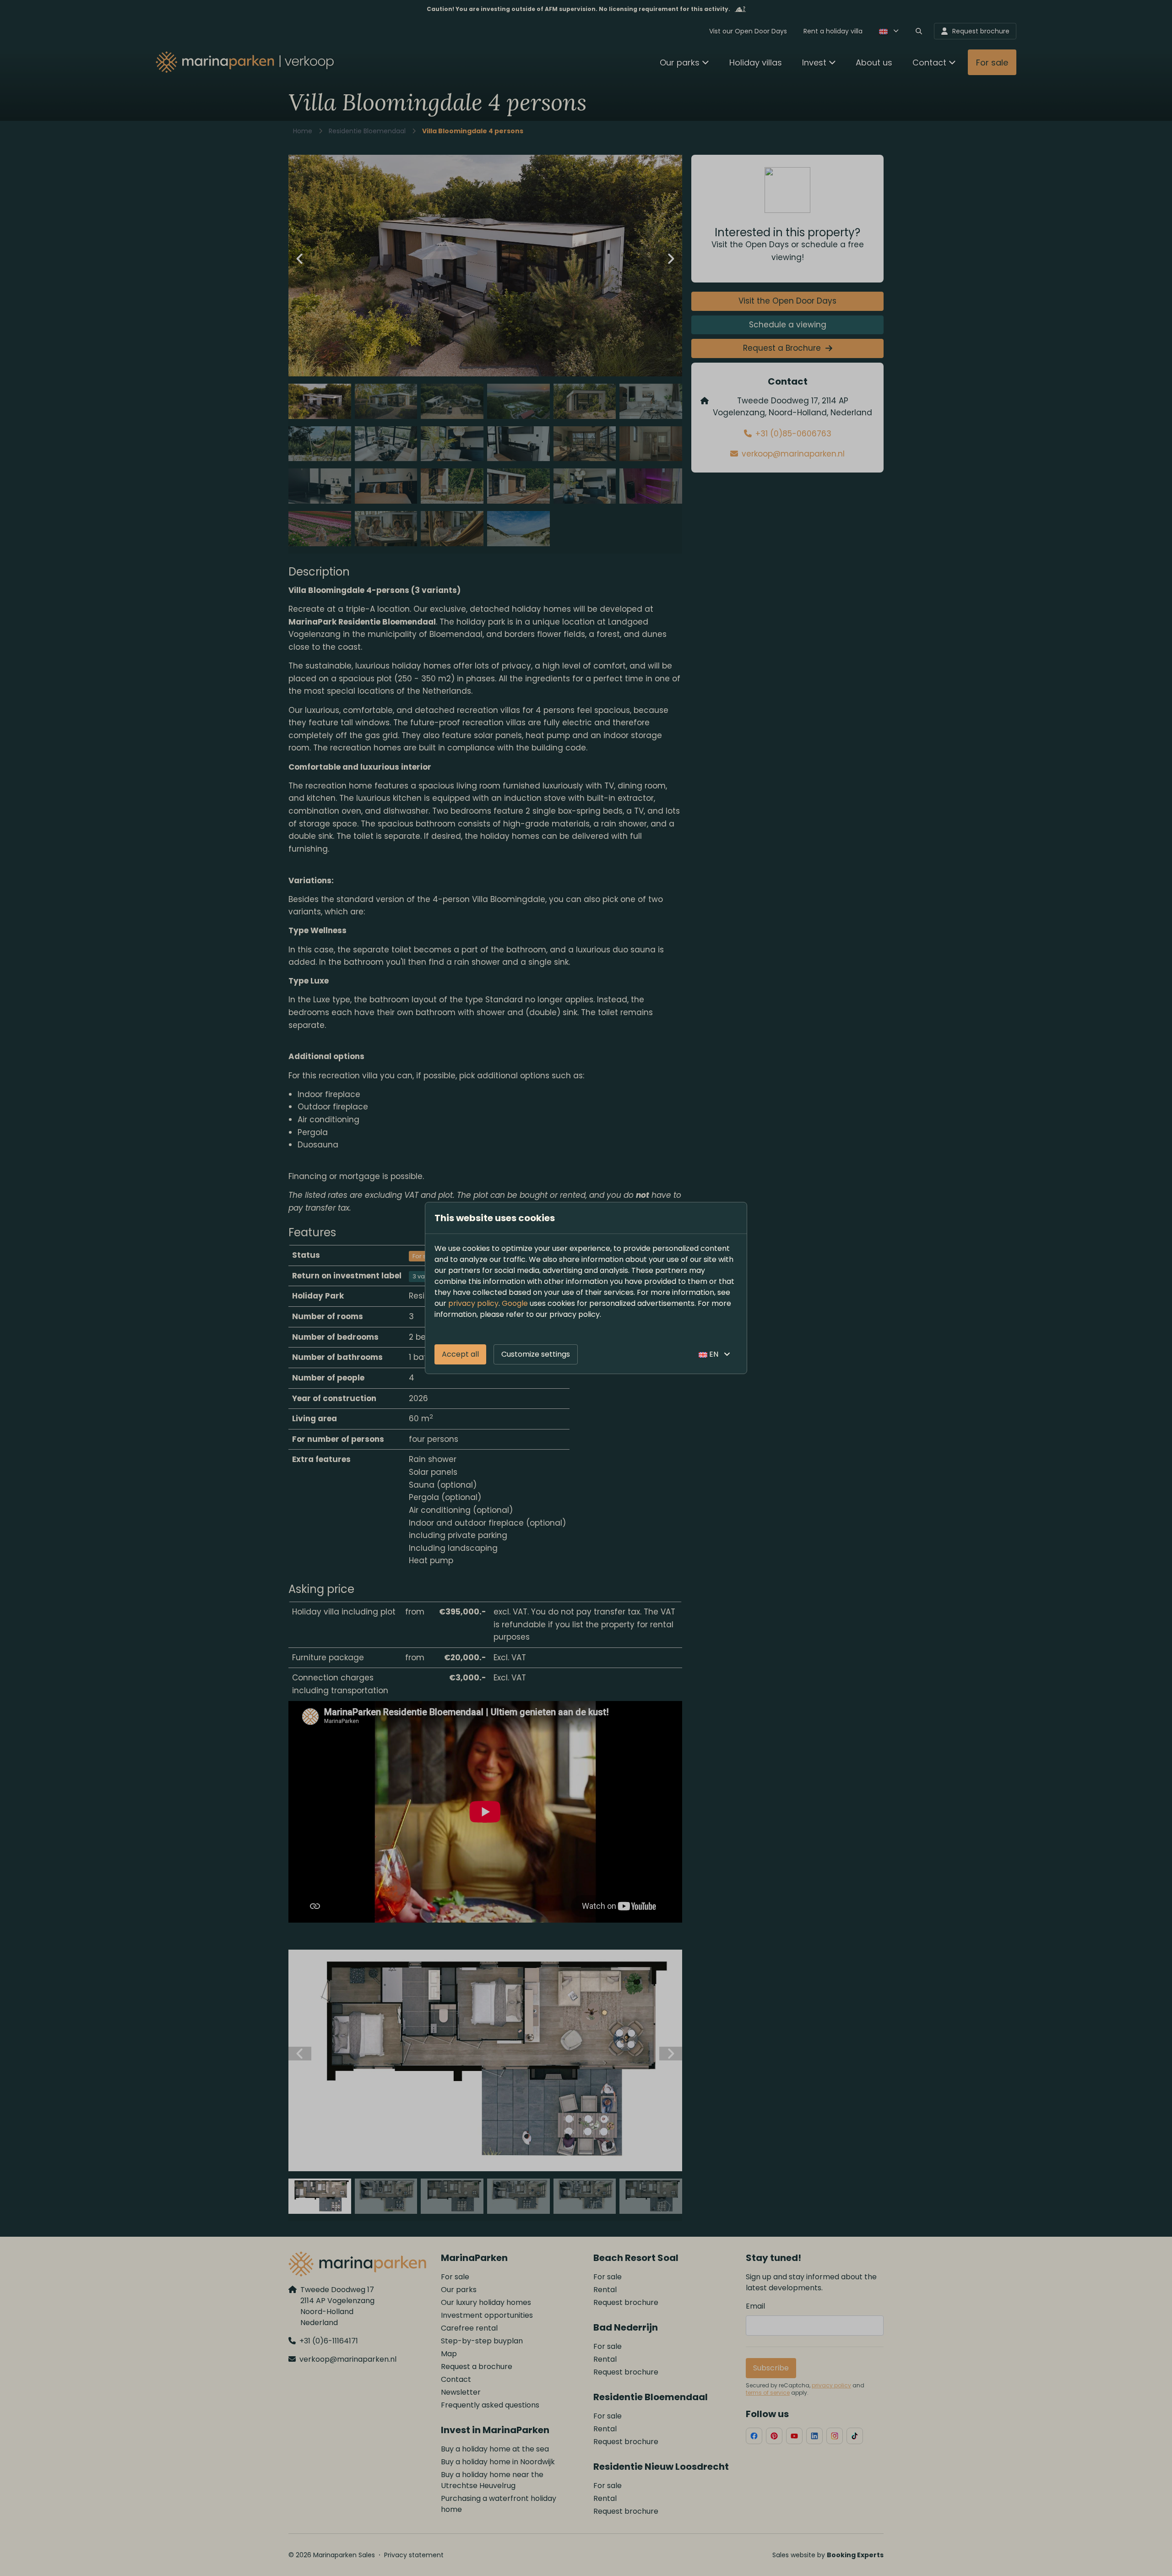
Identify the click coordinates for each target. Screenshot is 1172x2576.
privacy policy (473, 1303)
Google (515, 1303)
